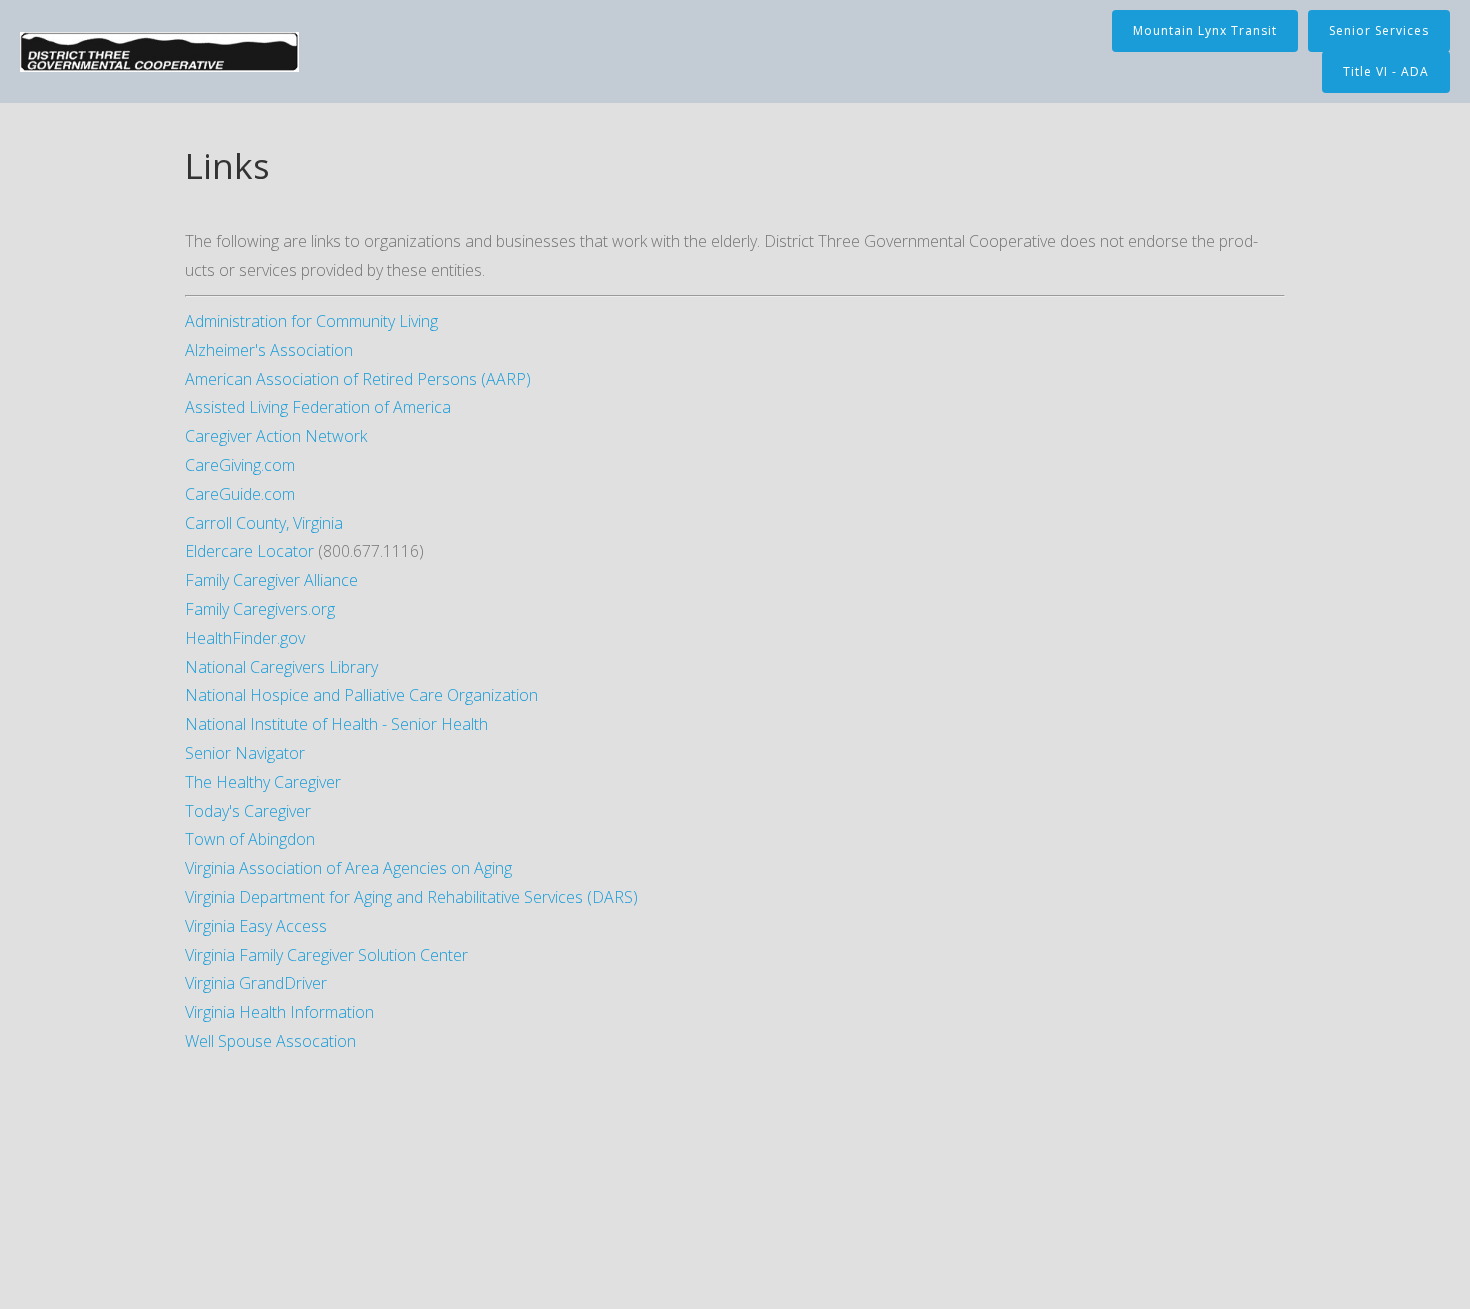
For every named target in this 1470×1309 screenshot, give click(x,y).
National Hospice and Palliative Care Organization (361, 695)
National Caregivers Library (281, 667)
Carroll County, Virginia (264, 523)
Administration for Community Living (311, 321)
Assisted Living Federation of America (318, 407)
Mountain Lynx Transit (1205, 30)
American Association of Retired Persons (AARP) (358, 379)
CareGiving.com (240, 465)
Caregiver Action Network (276, 436)
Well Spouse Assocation (270, 1041)
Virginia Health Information (279, 1012)
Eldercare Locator (249, 551)
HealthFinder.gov (245, 638)
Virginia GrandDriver (256, 983)
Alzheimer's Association (269, 350)
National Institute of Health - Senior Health (336, 724)
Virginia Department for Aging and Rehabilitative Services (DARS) (411, 897)
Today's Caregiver (248, 811)
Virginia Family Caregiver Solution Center (326, 955)
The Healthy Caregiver (263, 782)
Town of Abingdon (250, 839)
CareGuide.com (240, 494)
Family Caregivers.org (260, 609)
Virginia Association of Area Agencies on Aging (348, 868)
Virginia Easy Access (256, 926)
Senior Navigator (245, 753)
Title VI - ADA (1386, 71)
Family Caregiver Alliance (271, 580)
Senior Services (1379, 30)
